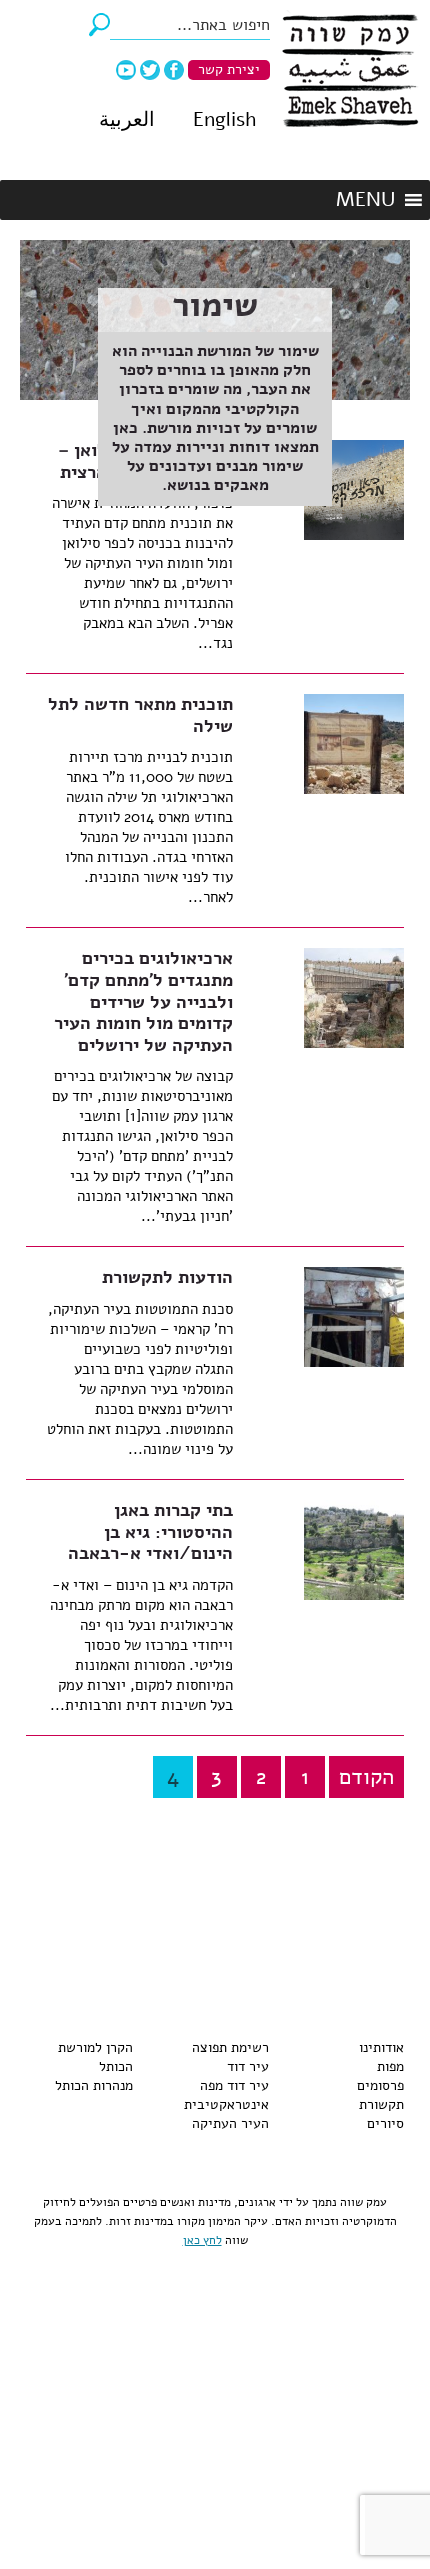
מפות (390, 2066)
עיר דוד (248, 2066)
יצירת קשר (229, 69)
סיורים (385, 2123)
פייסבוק (174, 70)
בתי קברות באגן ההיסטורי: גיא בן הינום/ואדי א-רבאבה (150, 1531)
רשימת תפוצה (230, 2047)
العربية (127, 119)
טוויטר (150, 70)
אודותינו (381, 2047)
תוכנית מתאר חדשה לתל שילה (140, 715)
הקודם (366, 1777)
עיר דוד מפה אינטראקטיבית (226, 2095)
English (224, 119)
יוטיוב (126, 70)
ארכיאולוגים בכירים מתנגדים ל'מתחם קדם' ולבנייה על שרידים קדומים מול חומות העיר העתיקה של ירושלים (143, 1001)
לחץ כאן (202, 2240)
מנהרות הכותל (94, 2085)
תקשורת (381, 2104)
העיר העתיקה (230, 2123)
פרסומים (380, 2085)
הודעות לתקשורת (167, 1277)
